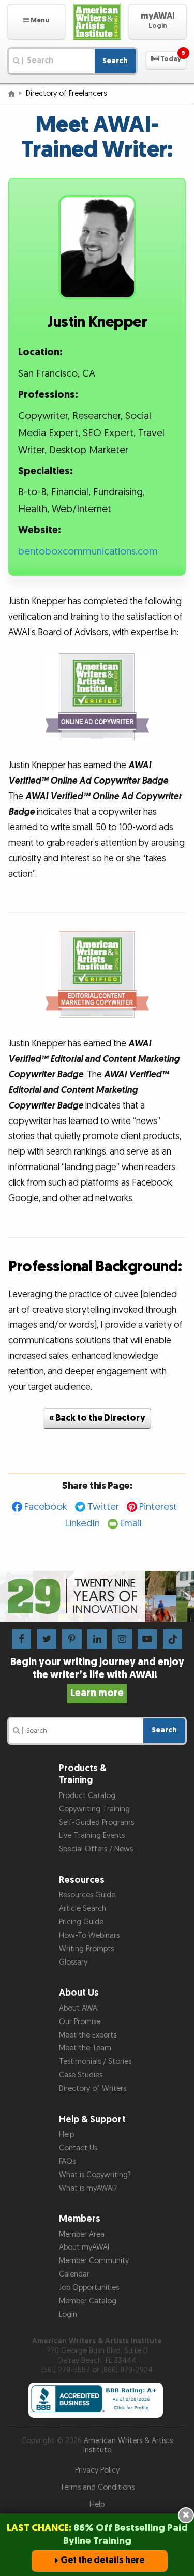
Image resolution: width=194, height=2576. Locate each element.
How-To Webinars (89, 1935)
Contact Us (78, 2148)
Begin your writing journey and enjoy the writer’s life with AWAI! (97, 1678)
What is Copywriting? (95, 2175)
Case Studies (81, 2075)
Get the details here (102, 2560)
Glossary (73, 1962)
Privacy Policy (97, 2470)
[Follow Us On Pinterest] (72, 1638)
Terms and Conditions (97, 2487)
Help (66, 2135)
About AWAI (79, 2008)
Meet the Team (85, 2048)
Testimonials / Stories (95, 2062)
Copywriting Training (94, 1809)
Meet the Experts (88, 2035)
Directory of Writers (93, 2088)
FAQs (67, 2161)
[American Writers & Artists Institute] (97, 22)
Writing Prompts (86, 1949)
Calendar (74, 2274)
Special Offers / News (96, 1849)
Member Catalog (88, 2301)
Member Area (82, 2234)
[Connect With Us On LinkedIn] (97, 1638)
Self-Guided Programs (96, 1823)
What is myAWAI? (88, 2188)
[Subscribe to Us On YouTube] (147, 1638)
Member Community (94, 2261)
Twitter (103, 1507)
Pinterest (158, 1507)
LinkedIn (83, 1524)
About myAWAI (84, 2247)
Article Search (83, 1908)
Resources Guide (87, 1895)
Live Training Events (92, 1836)
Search (115, 61)
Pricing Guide (81, 1922)
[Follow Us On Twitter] (47, 1638)
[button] (36, 22)
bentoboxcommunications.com (88, 552)
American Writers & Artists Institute (128, 2446)
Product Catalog (87, 1796)
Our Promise (80, 2022)
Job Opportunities (89, 2288)
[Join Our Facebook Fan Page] (21, 1638)
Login (68, 2315)
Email (131, 1524)
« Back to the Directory (97, 1418)
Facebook (46, 1507)
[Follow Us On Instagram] (122, 1638)
